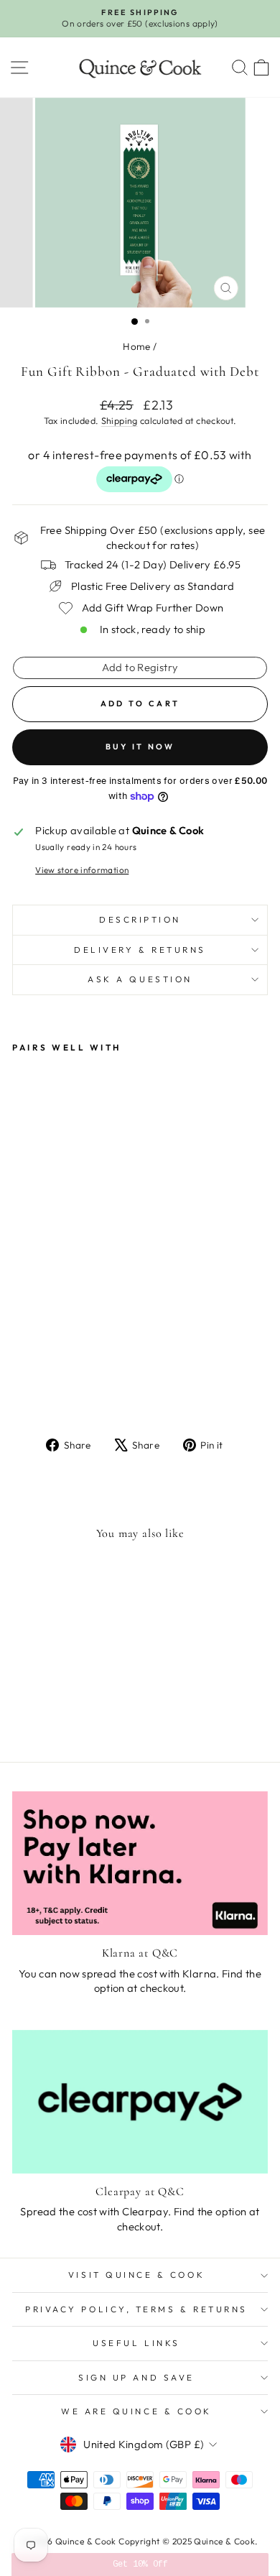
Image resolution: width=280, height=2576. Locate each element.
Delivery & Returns (140, 950)
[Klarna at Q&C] (140, 1863)
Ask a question (140, 979)
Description (140, 919)
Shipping (120, 420)
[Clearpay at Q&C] (140, 2102)
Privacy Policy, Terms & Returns (136, 2309)
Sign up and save (136, 2377)
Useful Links (136, 2343)
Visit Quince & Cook (136, 2275)
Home (136, 346)
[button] (140, 2565)
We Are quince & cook (136, 2411)
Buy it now (140, 747)
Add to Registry (140, 667)
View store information (82, 870)
